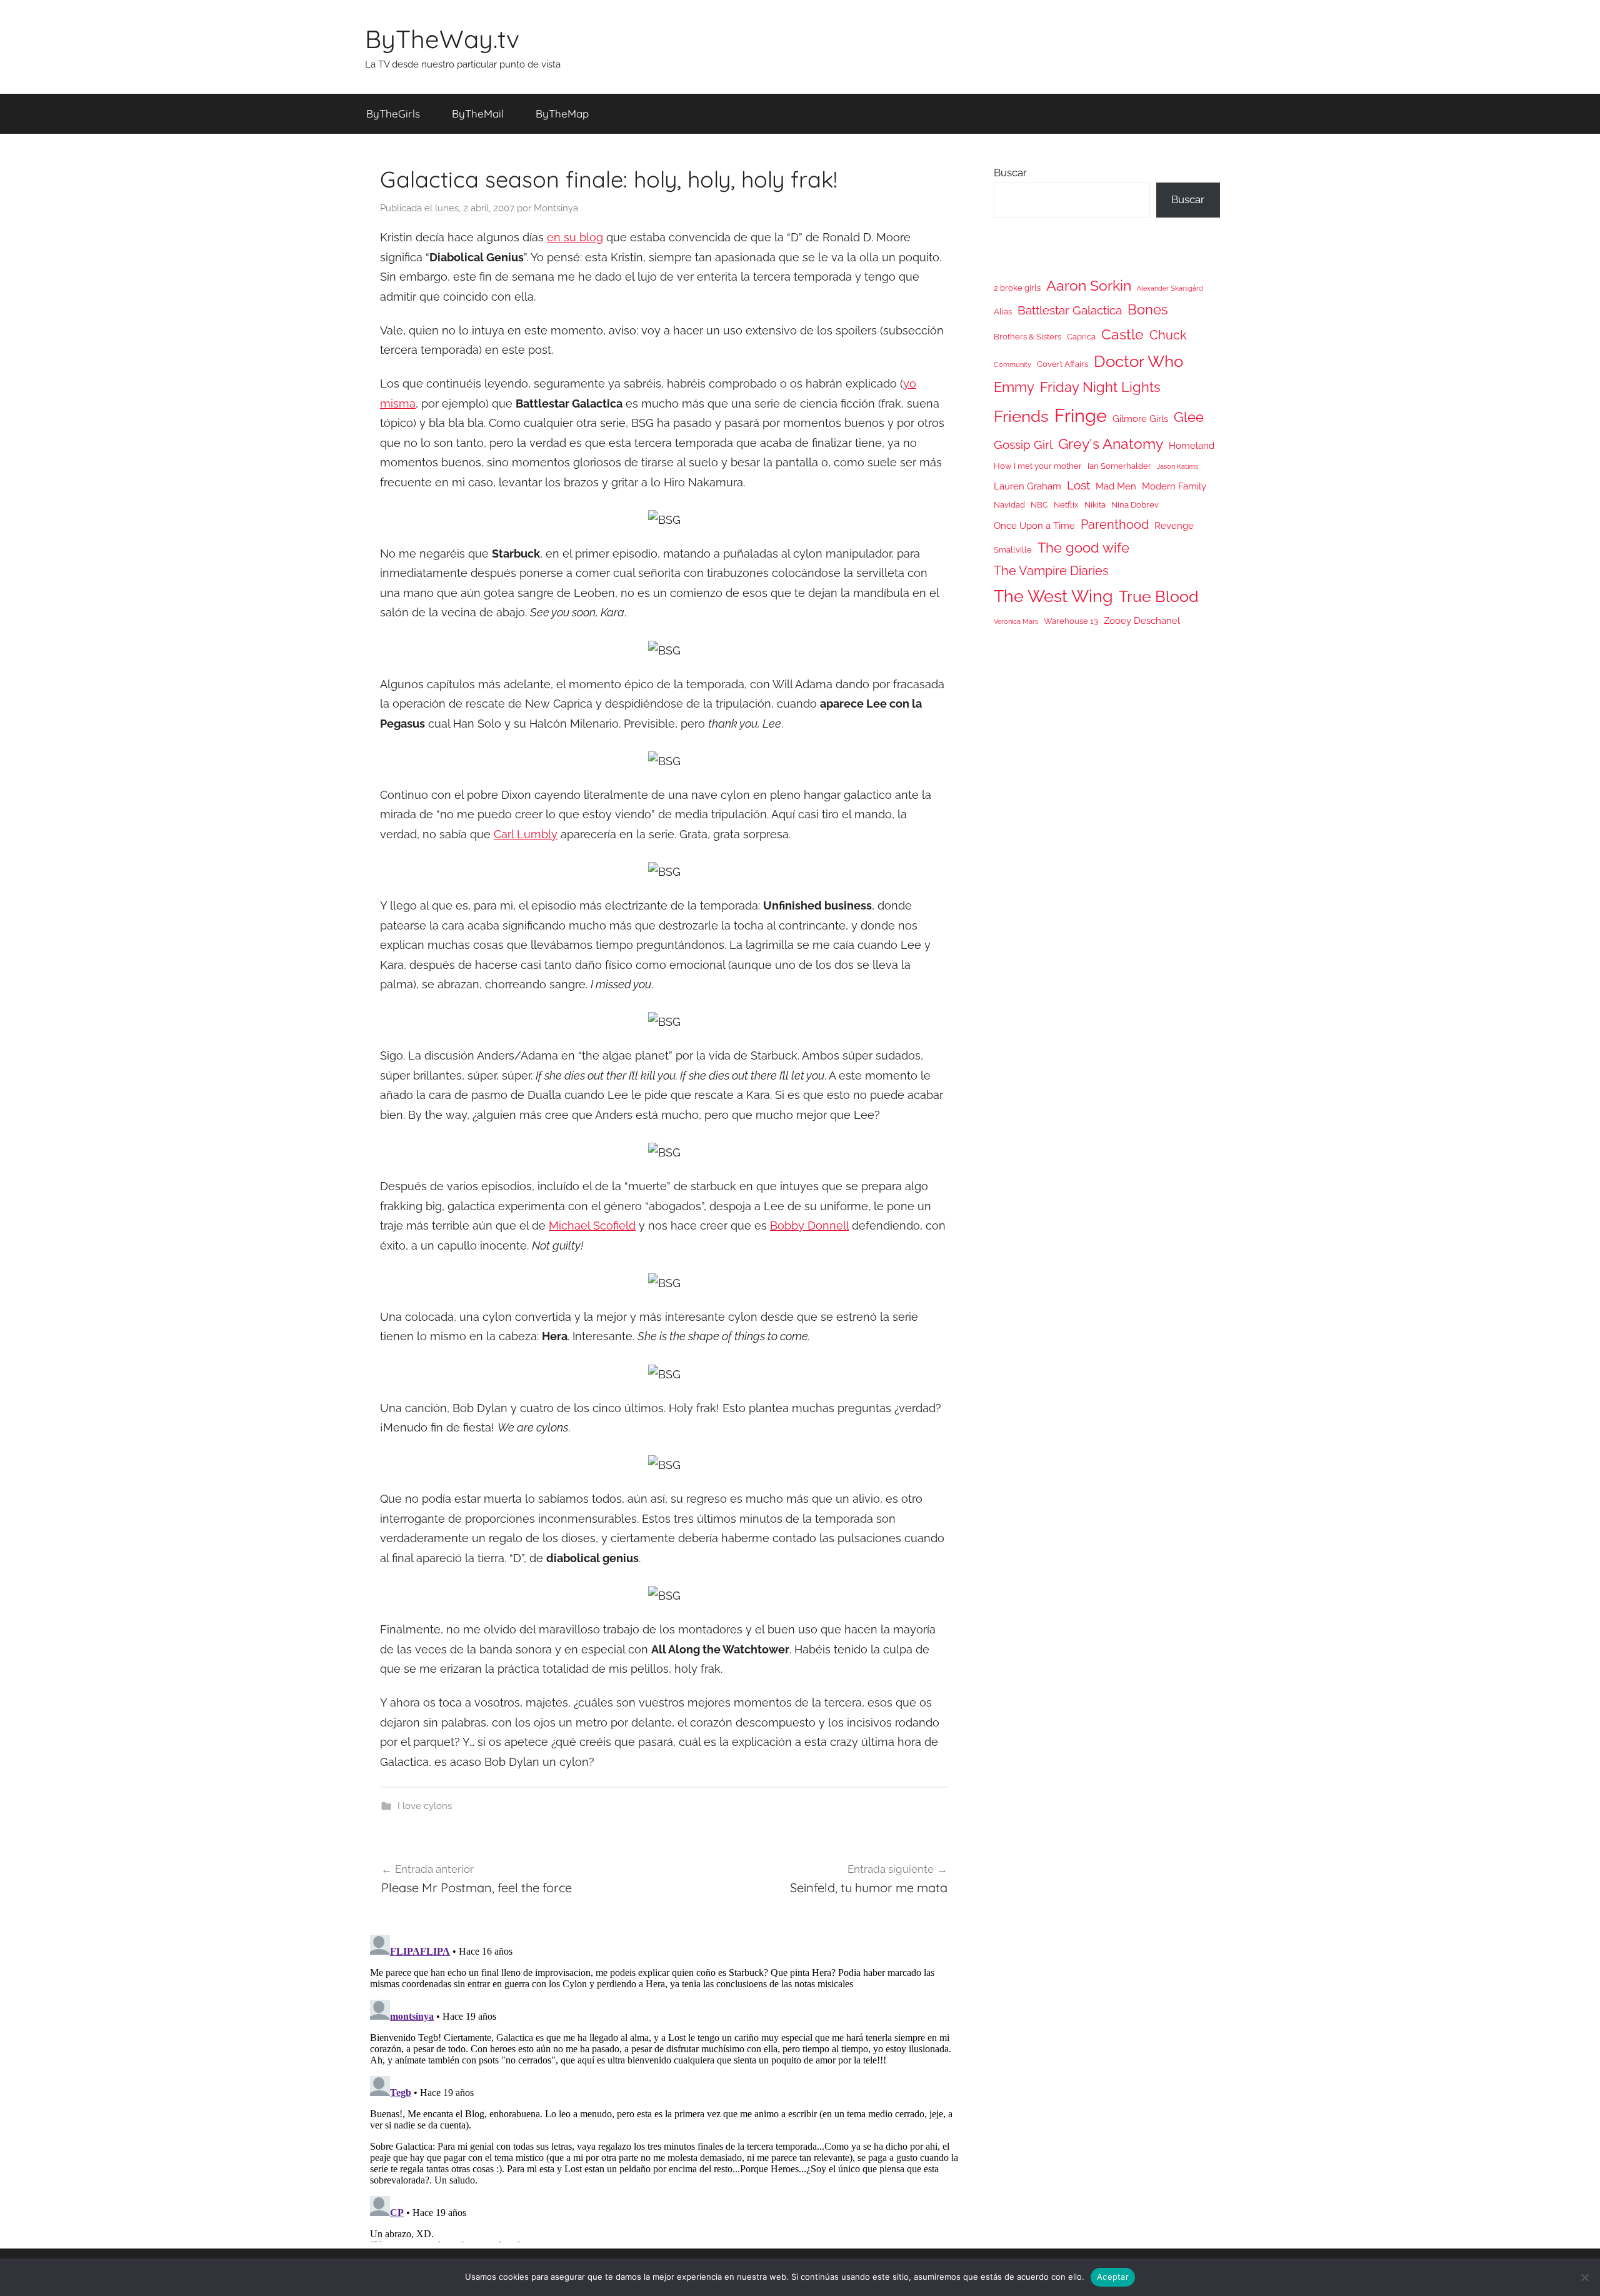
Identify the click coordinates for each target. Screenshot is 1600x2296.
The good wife (1083, 548)
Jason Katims (1177, 466)
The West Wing (1053, 596)
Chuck (1168, 335)
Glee (1189, 417)
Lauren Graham (1027, 486)
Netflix (1066, 505)
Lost (1078, 485)
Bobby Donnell (809, 1226)
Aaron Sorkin (1089, 285)
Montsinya (556, 208)
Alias (1003, 312)
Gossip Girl (1023, 444)
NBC (1039, 505)
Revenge (1174, 525)
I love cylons (425, 1806)
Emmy (1014, 387)
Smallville (1013, 550)
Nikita (1095, 505)
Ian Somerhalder (1119, 466)
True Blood (1159, 596)
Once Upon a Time (1034, 525)
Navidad (1009, 505)
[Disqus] (664, 2086)
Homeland (1192, 445)
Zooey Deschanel (1142, 620)
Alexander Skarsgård (1170, 288)
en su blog (575, 237)
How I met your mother (1038, 466)
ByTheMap (562, 113)
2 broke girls (1017, 288)
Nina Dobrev (1135, 505)
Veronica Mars (1016, 621)
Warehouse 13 (1071, 621)
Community (1012, 364)
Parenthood (1115, 524)
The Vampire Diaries (1051, 571)
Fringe (1081, 415)
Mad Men (1116, 486)
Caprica (1081, 337)
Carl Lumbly (526, 834)
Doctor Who (1138, 361)
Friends (1021, 416)
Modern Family (1174, 486)
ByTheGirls (393, 113)
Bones (1148, 310)
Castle (1122, 334)
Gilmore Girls (1140, 419)
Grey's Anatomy (1111, 444)
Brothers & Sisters (1027, 337)
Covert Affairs (1062, 364)
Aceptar (1113, 2277)
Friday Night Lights (1100, 387)
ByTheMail (478, 113)
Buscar (1010, 173)
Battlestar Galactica (1070, 310)
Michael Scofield (592, 1226)
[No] (1584, 2277)
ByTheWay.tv (442, 39)
